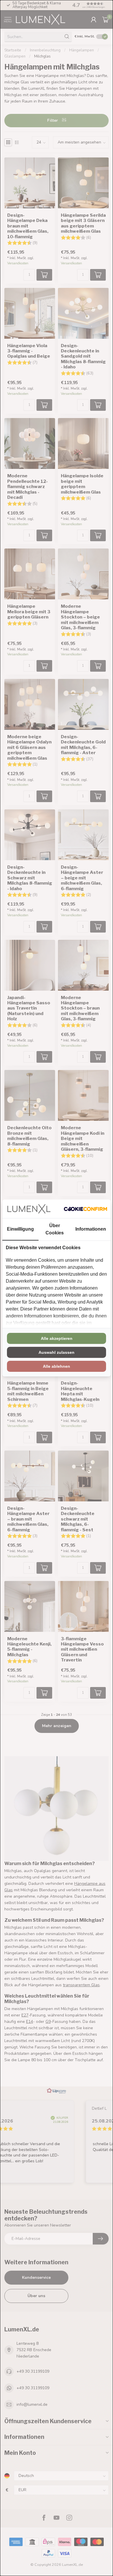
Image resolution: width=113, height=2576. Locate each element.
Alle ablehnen (57, 1366)
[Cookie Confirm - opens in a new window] (85, 1209)
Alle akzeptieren (57, 1338)
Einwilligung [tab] (20, 1229)
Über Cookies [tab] (55, 1229)
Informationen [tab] (91, 1229)
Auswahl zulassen (57, 1352)
